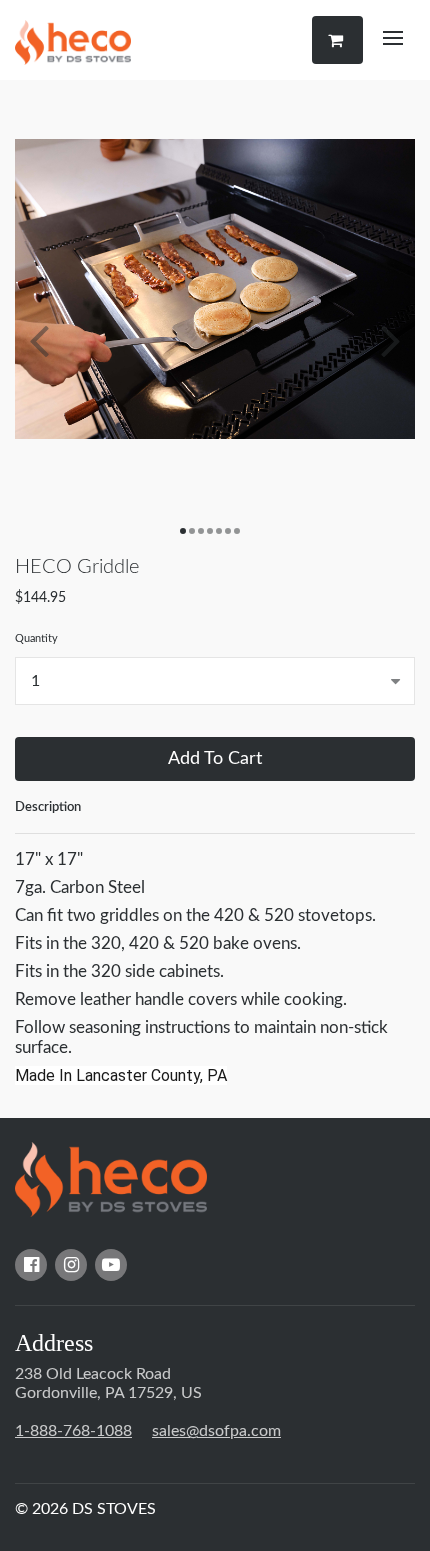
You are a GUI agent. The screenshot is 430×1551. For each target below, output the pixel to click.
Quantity (36, 638)
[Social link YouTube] (111, 1265)
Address (54, 1343)
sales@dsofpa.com (216, 1431)
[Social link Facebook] (31, 1265)
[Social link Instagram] (71, 1265)
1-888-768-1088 (73, 1431)
